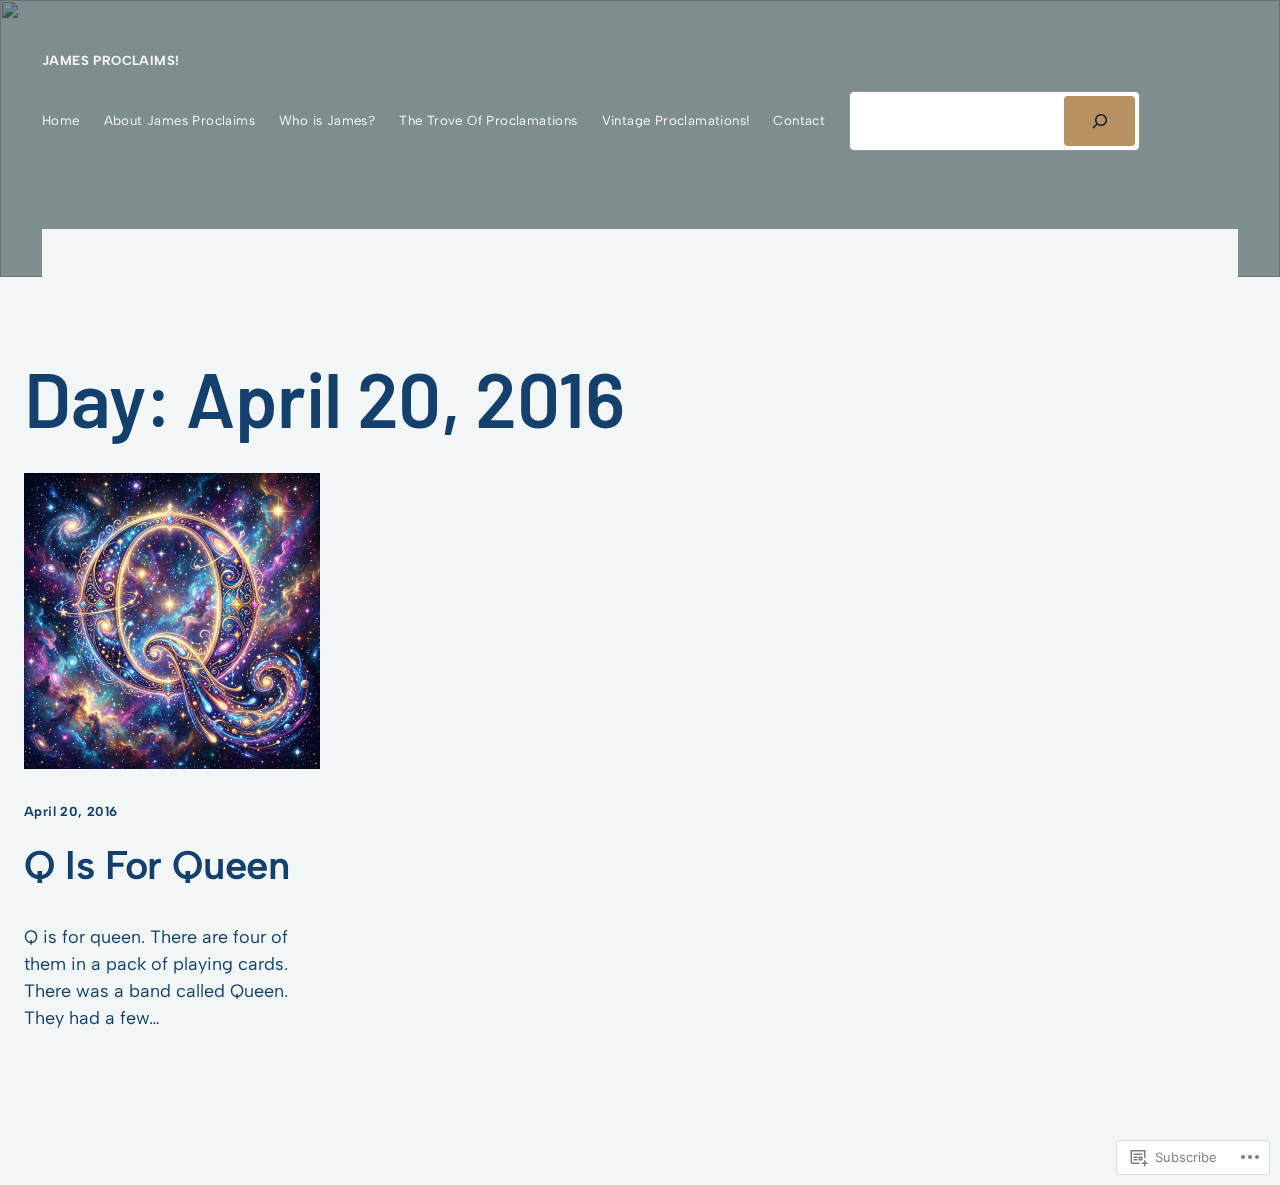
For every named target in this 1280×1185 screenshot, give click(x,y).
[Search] (1099, 120)
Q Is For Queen (156, 865)
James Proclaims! (110, 60)
